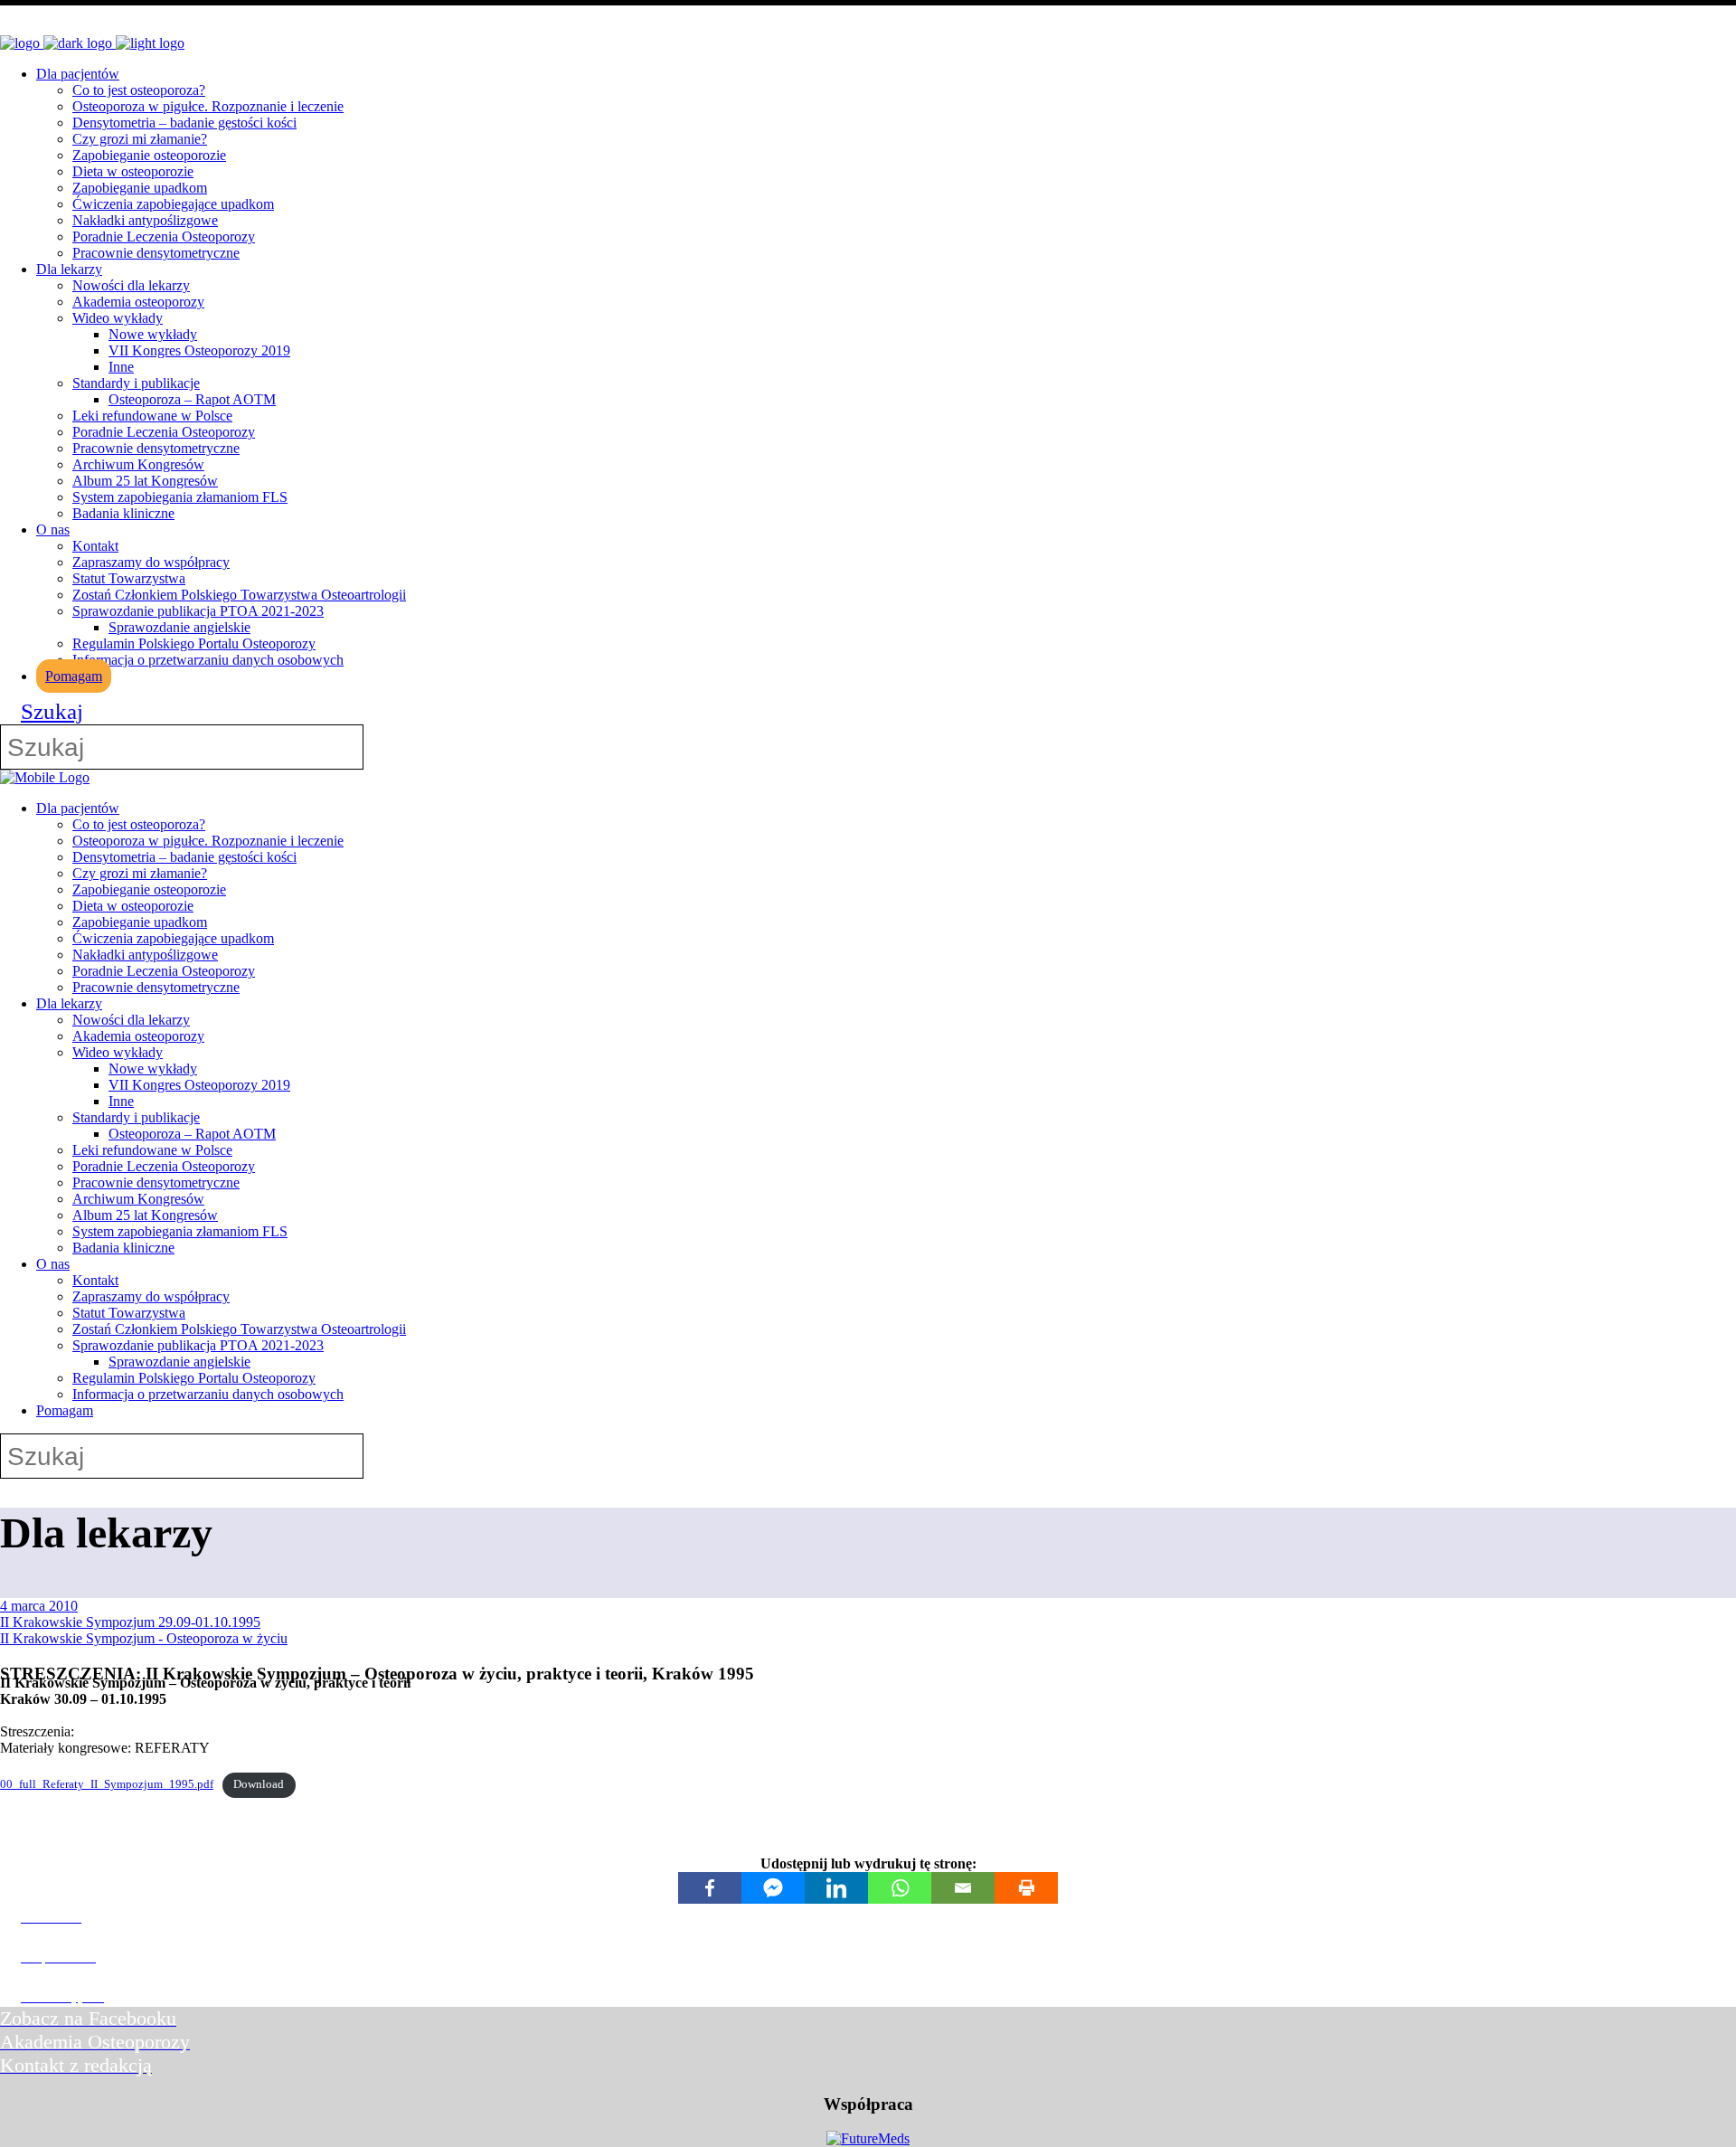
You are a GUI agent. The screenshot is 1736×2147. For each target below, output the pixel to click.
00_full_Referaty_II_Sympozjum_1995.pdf (107, 1784)
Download (259, 1784)
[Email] (963, 1888)
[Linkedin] (836, 1888)
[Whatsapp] (900, 1888)
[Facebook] (710, 1888)
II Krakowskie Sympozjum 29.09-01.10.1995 (130, 1622)
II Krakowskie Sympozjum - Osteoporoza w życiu (144, 1638)
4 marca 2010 (39, 1606)
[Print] (1026, 1888)
